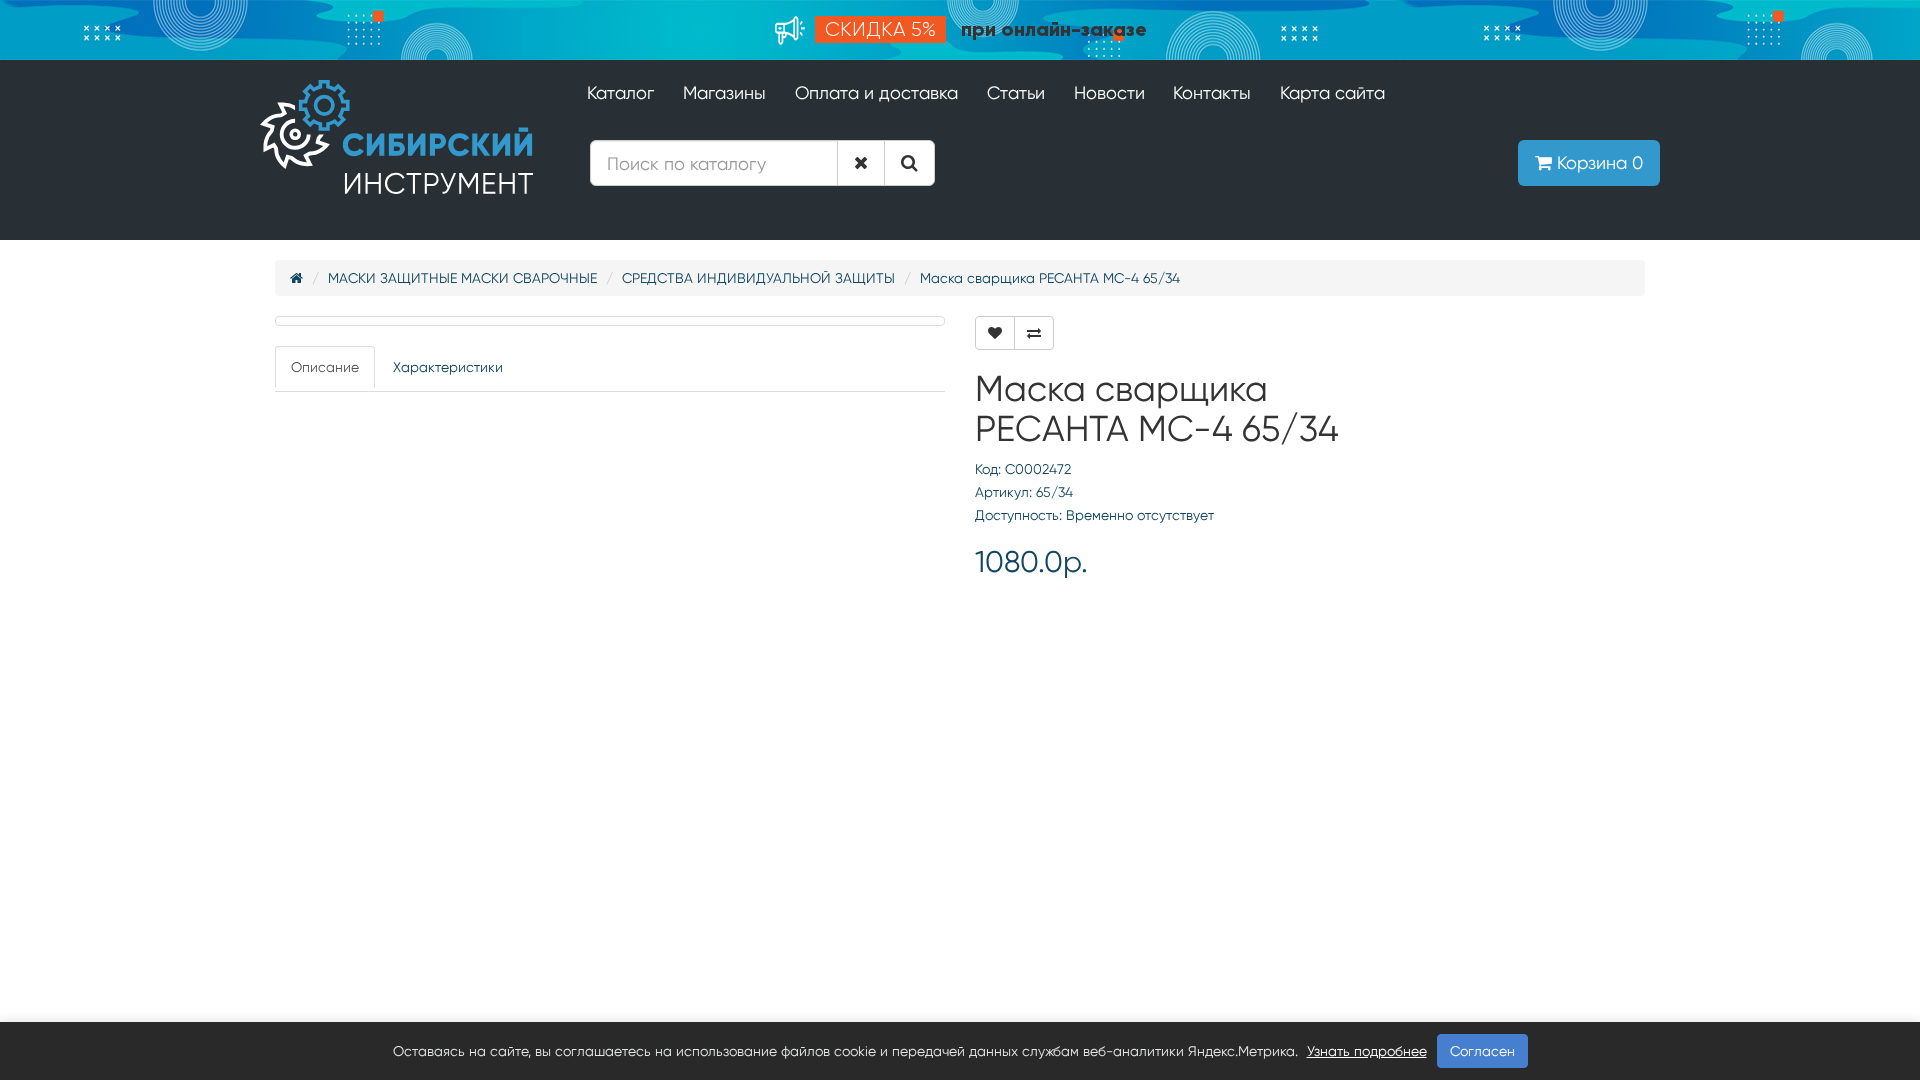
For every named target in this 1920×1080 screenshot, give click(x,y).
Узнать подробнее (1367, 1051)
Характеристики (448, 367)
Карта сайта (1332, 92)
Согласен (1482, 1051)
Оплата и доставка (876, 92)
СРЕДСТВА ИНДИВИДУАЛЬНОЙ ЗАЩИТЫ (758, 278)
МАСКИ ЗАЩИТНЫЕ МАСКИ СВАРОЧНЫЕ (462, 278)
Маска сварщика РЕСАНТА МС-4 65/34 (1050, 278)
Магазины (724, 92)
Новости (1109, 92)
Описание (325, 367)
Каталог (620, 92)
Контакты (1212, 92)
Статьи (1016, 92)
